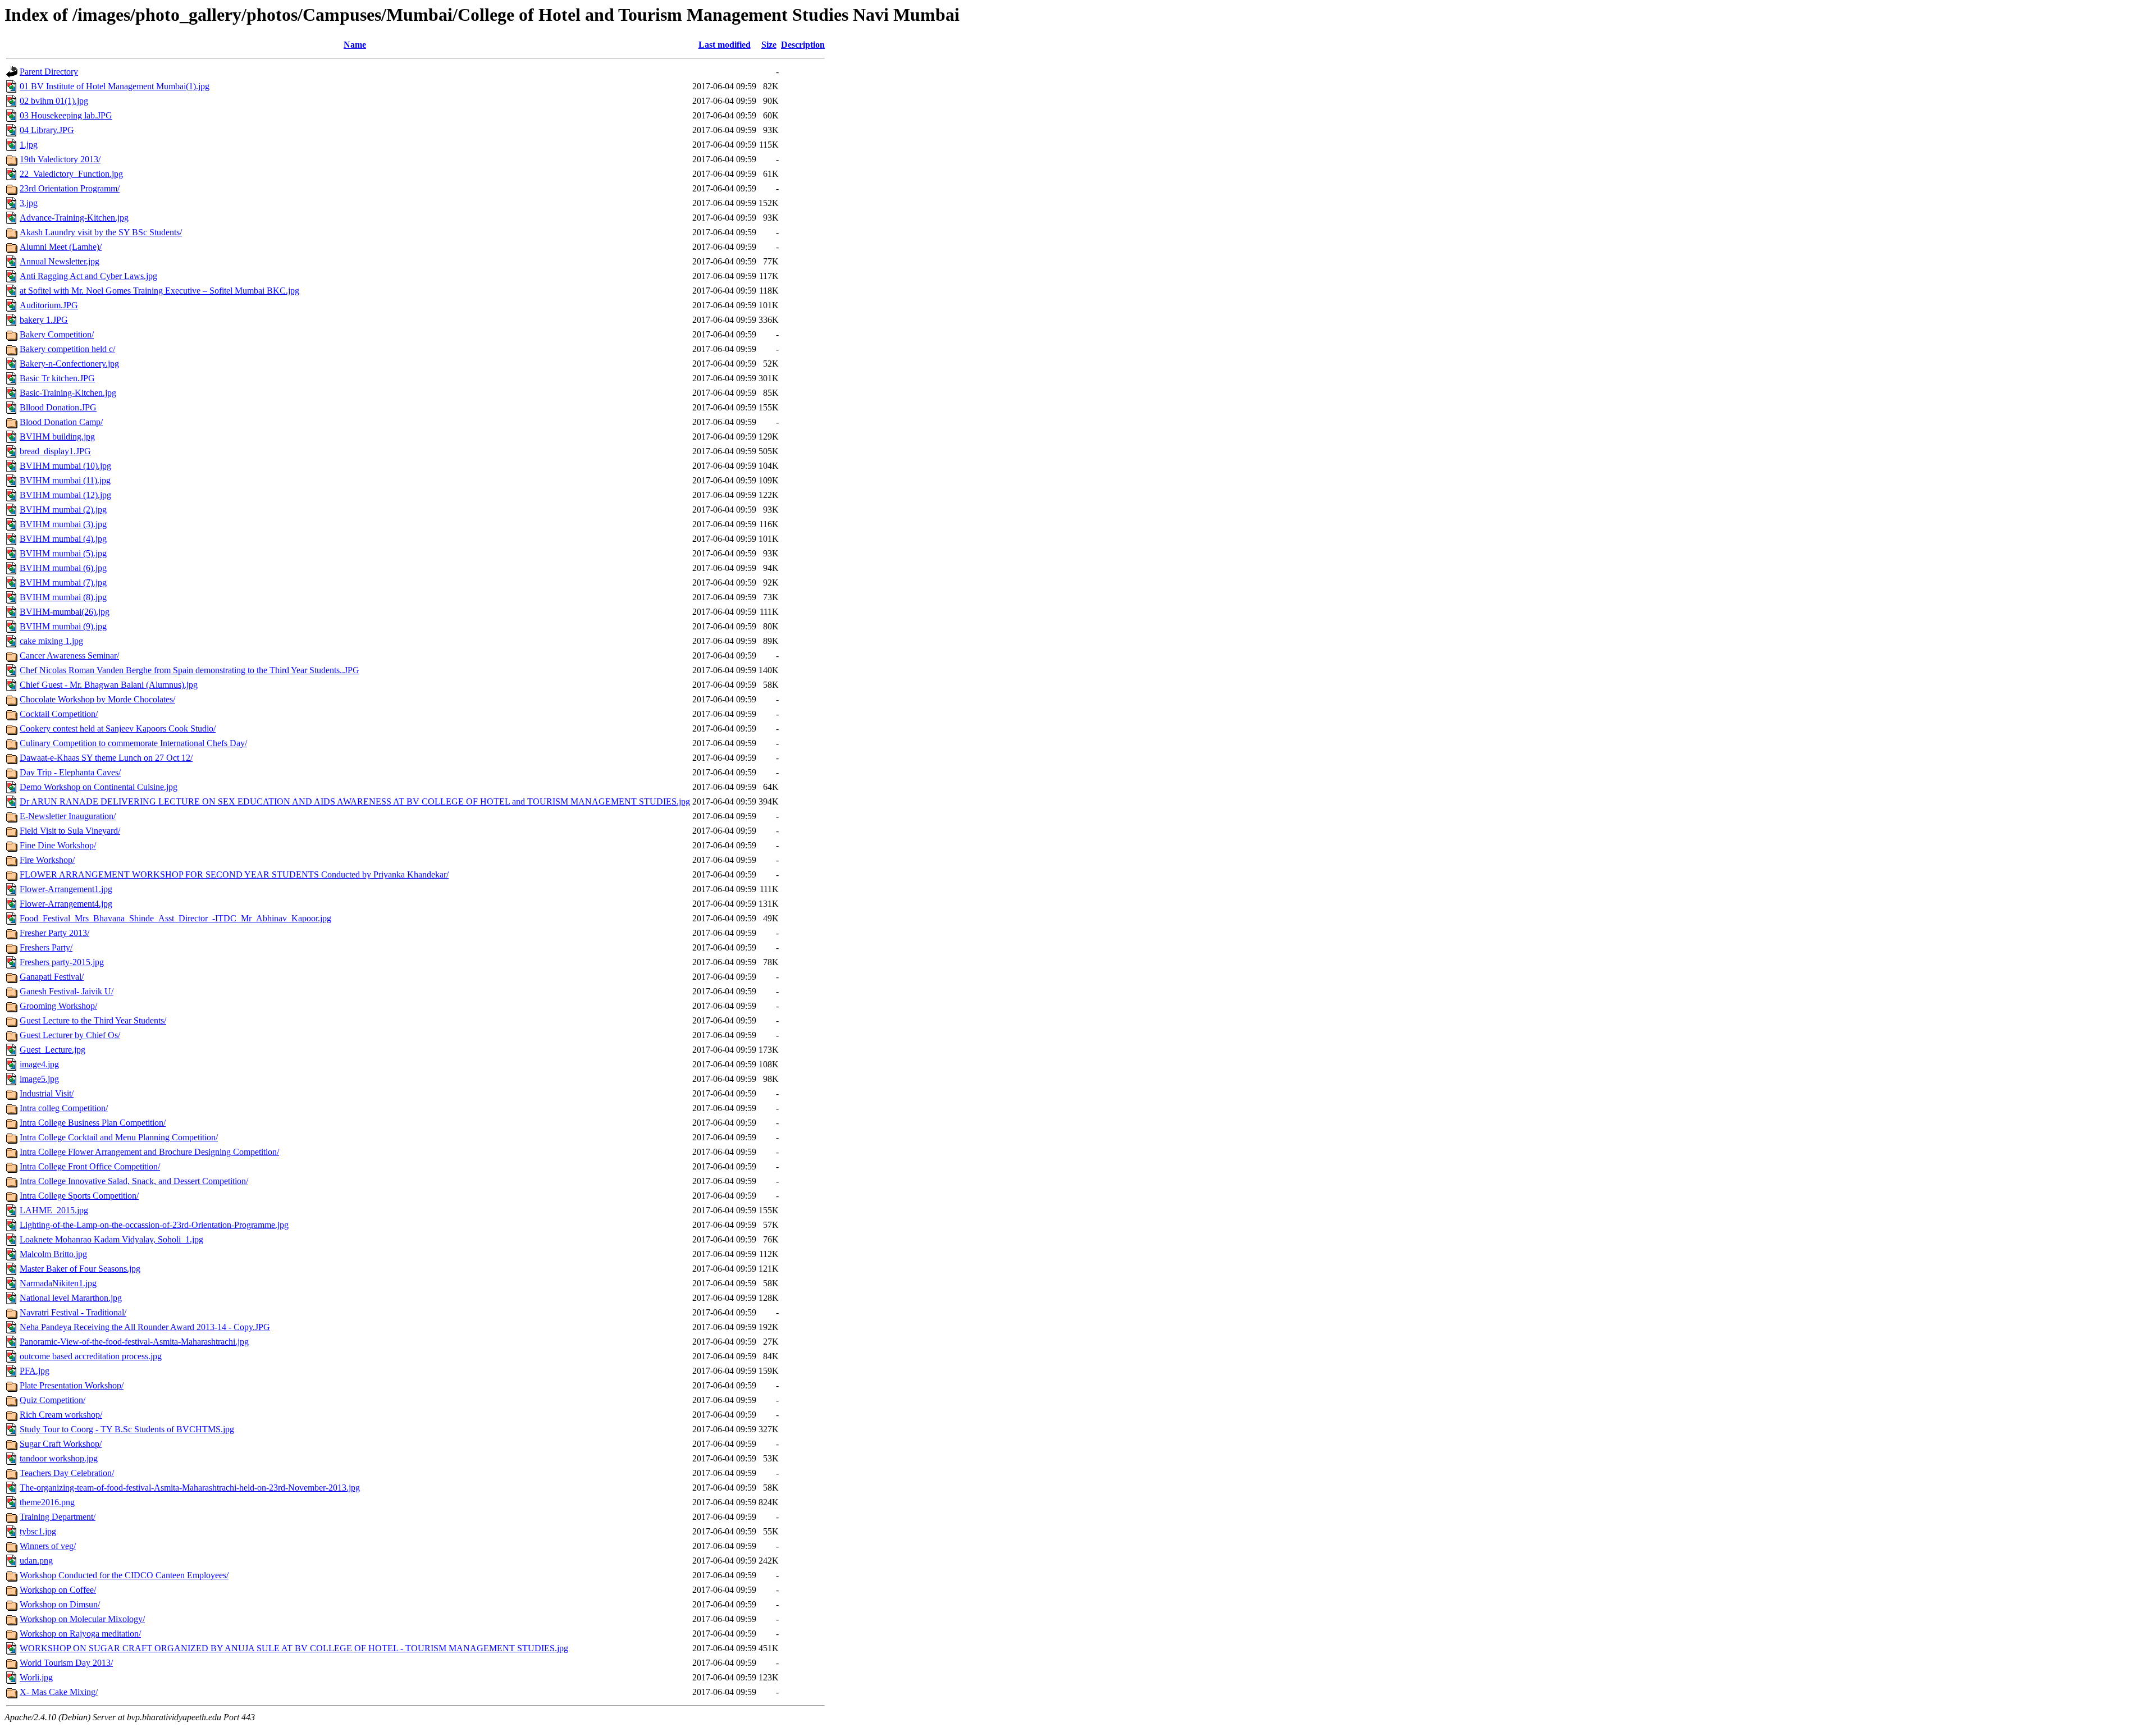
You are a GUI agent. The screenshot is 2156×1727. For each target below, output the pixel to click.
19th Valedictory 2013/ (60, 159)
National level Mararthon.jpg (71, 1298)
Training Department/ (58, 1517)
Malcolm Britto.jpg (53, 1254)
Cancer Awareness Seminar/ (69, 655)
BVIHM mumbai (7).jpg (63, 582)
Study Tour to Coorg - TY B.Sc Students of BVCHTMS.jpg (127, 1429)
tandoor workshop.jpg (59, 1458)
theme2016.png (47, 1502)
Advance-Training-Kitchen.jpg (74, 218)
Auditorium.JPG (49, 305)
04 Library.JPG (47, 130)
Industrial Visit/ (47, 1093)
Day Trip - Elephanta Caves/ (70, 772)
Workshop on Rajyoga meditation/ (80, 1634)
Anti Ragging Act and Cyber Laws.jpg (88, 276)
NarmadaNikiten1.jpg (58, 1283)
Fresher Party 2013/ (54, 933)
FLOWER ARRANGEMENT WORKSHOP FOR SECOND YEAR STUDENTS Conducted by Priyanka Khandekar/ (234, 874)
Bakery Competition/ (57, 334)
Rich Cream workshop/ (61, 1415)
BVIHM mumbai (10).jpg (65, 466)
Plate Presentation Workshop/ (72, 1385)
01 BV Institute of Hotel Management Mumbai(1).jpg (115, 86)
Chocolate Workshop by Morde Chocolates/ (97, 699)
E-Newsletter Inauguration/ (68, 816)
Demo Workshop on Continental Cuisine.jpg (99, 787)
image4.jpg (39, 1064)
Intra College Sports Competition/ (79, 1196)
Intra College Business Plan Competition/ (93, 1123)
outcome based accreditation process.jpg (91, 1356)
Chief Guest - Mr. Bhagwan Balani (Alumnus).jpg (109, 685)
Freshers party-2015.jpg (62, 962)
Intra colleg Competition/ (64, 1108)
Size (769, 45)
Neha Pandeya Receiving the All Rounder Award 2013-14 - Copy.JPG (145, 1327)
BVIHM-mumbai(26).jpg (65, 612)
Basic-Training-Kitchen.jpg (68, 393)
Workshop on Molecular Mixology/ (82, 1619)
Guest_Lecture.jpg (52, 1050)
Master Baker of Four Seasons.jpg (80, 1269)
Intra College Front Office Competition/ (90, 1166)
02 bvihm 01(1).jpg (54, 101)
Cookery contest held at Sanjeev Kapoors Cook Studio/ (118, 728)
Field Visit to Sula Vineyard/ (70, 831)
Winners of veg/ (48, 1546)
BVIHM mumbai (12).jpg (65, 495)
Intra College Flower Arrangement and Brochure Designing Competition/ (149, 1152)
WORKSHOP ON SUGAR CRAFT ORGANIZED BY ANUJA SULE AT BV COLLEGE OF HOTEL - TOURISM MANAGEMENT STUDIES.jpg (294, 1648)
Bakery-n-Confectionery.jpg (69, 364)
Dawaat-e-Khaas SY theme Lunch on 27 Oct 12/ (106, 758)
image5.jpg (39, 1079)
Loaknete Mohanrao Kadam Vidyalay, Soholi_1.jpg (111, 1239)
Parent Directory (49, 72)
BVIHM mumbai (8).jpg (63, 597)
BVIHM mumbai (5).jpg (63, 553)
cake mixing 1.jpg (51, 641)
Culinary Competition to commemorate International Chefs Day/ (133, 743)
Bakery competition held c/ (67, 349)
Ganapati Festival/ (52, 977)
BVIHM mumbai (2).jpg (63, 510)
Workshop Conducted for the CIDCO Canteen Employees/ (124, 1575)
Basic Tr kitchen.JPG (57, 378)
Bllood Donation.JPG (58, 407)
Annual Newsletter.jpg (60, 261)
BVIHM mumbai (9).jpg (63, 626)
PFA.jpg (35, 1371)
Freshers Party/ (46, 947)
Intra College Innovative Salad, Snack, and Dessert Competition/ (134, 1181)
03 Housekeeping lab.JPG (66, 115)
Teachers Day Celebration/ (67, 1473)
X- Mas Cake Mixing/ (59, 1692)
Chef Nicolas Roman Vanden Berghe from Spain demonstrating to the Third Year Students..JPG (189, 670)
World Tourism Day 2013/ (66, 1663)
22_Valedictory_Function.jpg (71, 174)
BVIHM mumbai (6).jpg (63, 568)
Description (803, 45)
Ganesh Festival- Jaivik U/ (67, 991)
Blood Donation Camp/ (61, 422)
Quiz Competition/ (52, 1400)
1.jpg (29, 145)
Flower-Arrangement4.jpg (66, 904)
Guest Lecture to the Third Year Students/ (93, 1020)
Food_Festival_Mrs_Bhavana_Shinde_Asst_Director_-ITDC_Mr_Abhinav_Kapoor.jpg (175, 918)
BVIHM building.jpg (57, 437)
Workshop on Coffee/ (58, 1590)
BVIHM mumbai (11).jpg (65, 480)
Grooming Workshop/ (58, 1006)
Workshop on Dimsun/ (60, 1604)
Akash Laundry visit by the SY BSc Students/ (101, 232)
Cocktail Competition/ (59, 714)
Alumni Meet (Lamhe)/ (61, 247)
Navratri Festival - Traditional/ (73, 1312)
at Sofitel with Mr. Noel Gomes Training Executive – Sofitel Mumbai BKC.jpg (159, 291)
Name (355, 45)
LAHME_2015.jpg (54, 1210)
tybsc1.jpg (38, 1531)
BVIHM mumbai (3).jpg (63, 524)
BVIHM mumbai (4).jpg (63, 539)
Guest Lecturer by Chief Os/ (70, 1035)
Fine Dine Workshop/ (58, 845)
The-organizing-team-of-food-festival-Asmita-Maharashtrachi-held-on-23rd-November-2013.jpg (190, 1488)
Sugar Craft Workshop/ (61, 1444)
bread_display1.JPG (55, 451)
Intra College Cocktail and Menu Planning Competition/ (119, 1137)
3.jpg (29, 203)
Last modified (725, 45)
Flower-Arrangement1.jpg (66, 889)
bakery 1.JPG (44, 320)
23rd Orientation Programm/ (70, 188)
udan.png (36, 1561)
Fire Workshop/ (47, 860)
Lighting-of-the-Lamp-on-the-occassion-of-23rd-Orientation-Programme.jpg (154, 1225)
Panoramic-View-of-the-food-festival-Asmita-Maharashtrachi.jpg (134, 1342)
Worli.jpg (36, 1677)
